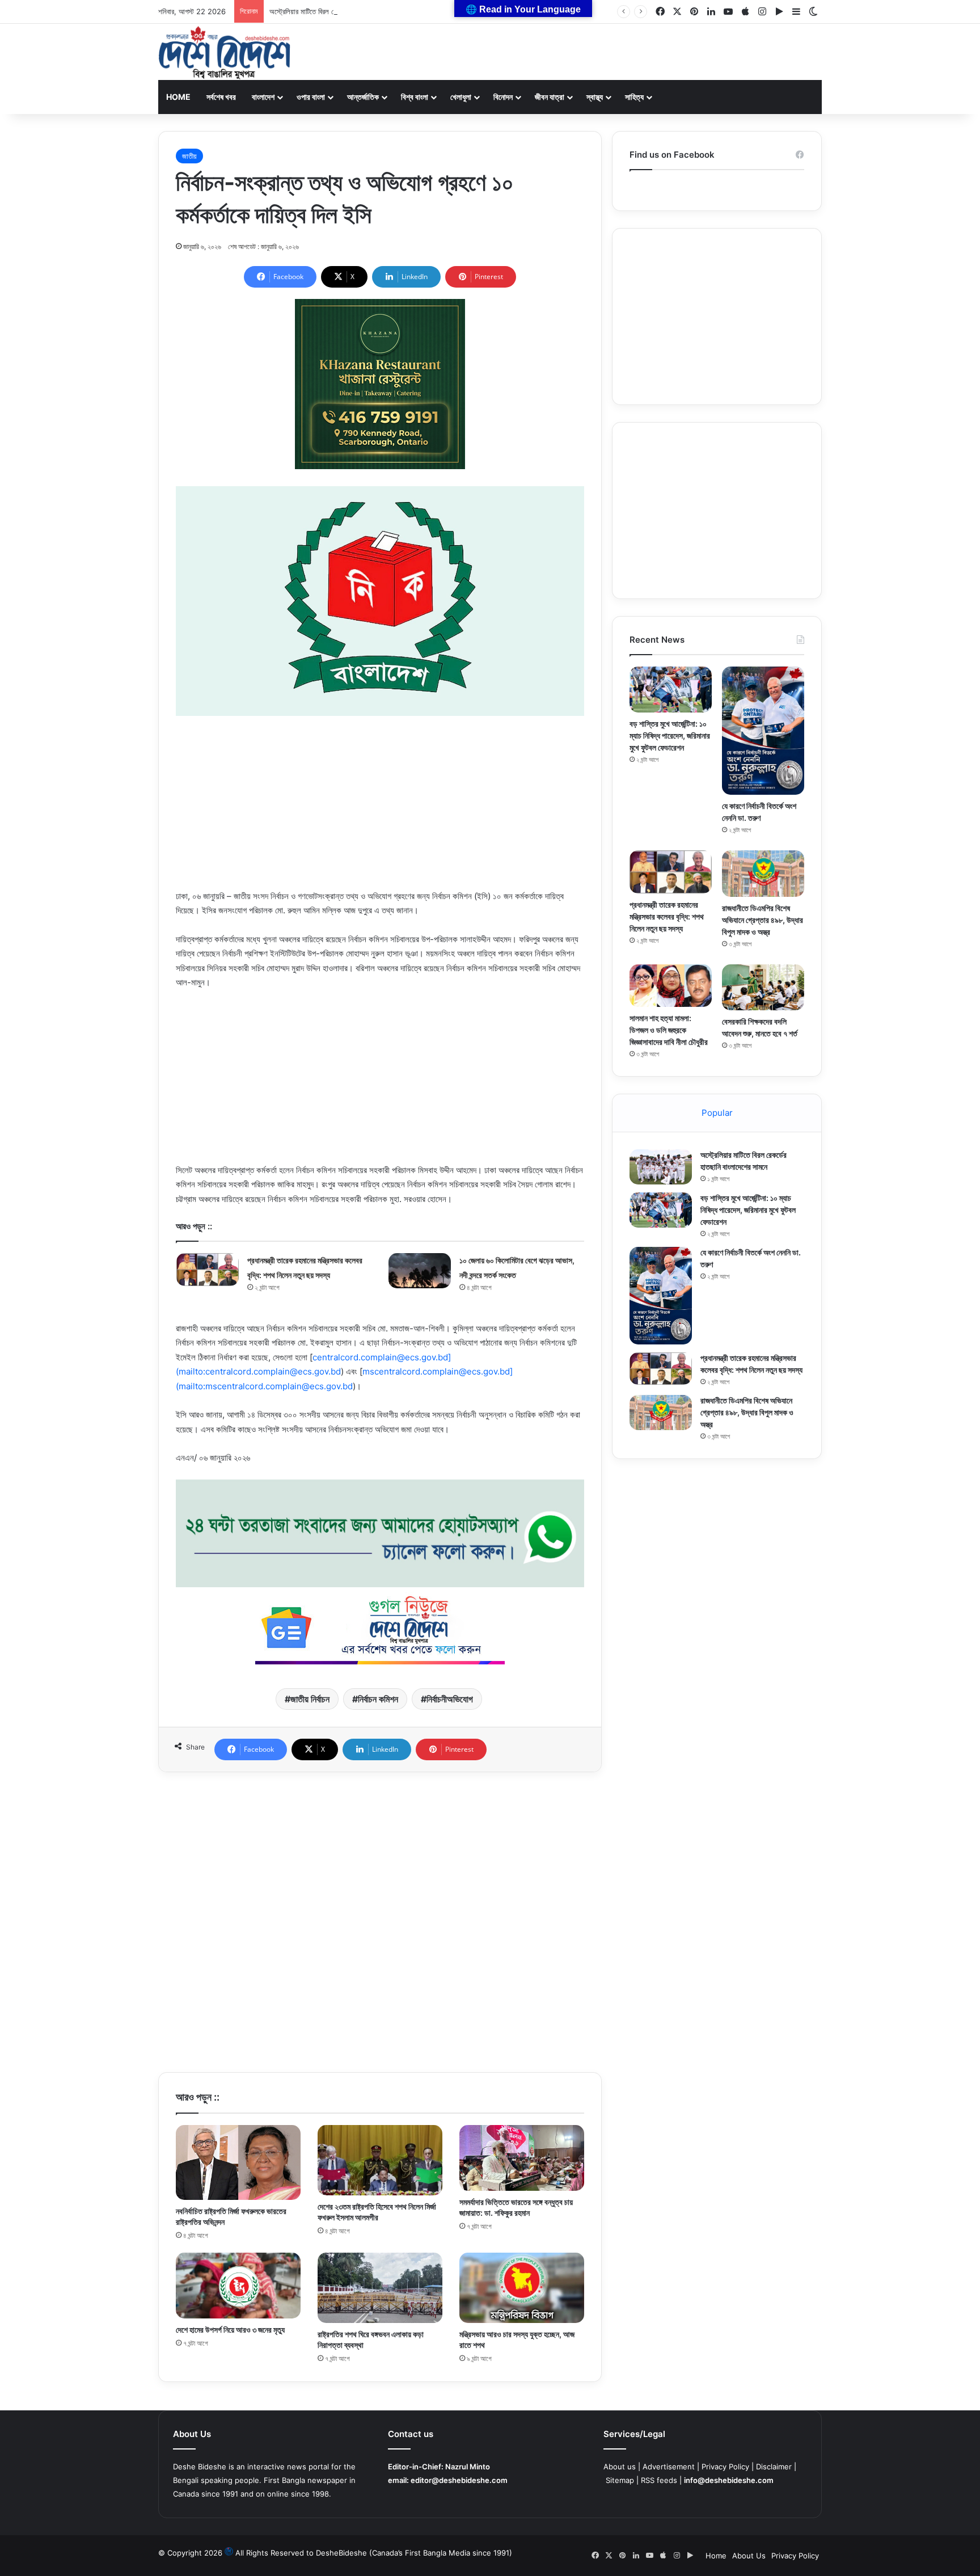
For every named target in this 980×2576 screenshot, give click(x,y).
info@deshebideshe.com (729, 2480)
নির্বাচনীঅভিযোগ (450, 1699)
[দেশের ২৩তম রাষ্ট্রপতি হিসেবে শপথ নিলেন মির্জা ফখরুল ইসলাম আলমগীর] (380, 2160)
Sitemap (620, 2480)
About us (620, 2467)
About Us (749, 2556)
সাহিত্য (634, 97)
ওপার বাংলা (311, 97)
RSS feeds (659, 2480)
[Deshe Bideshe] (224, 53)
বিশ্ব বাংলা (415, 97)
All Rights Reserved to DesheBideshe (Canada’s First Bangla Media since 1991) (374, 2553)
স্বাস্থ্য (595, 97)
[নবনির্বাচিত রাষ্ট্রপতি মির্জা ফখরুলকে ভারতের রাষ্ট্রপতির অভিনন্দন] (238, 2162)
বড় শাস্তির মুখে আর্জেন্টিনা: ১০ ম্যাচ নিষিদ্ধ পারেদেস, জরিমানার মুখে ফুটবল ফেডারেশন (670, 735)
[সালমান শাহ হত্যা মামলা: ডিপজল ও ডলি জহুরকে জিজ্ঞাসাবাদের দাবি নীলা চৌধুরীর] (671, 986)
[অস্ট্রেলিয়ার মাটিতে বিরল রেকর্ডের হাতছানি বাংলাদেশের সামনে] (661, 1167)
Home (178, 97)
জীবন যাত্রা (550, 97)
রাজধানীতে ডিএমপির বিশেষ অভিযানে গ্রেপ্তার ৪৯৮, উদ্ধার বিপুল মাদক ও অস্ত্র (763, 920)
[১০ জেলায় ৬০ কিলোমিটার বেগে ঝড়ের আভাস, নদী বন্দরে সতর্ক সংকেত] (420, 1271)
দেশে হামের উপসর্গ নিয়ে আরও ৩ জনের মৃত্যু (230, 2330)
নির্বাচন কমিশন (378, 1699)
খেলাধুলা (461, 97)
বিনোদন (503, 97)
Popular (717, 1113)
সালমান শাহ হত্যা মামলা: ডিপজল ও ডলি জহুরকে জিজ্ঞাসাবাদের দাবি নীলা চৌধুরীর (669, 1030)
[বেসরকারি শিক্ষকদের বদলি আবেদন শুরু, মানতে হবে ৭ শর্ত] (763, 987)
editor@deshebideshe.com (459, 2480)
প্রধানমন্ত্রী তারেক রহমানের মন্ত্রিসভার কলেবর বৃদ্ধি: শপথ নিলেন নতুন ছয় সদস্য (667, 916)
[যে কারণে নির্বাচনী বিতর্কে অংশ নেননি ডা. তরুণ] (763, 731)
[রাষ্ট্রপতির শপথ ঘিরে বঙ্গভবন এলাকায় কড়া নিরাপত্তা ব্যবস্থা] (380, 2288)
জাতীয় (189, 156)
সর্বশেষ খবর (221, 97)
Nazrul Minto (468, 2467)
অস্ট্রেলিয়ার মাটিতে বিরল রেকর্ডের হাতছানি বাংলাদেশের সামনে (343, 11)
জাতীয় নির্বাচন (310, 1699)
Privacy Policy (725, 2467)
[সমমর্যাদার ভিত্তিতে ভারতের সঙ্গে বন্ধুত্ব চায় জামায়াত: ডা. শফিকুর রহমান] (522, 2158)
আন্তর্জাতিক (363, 97)
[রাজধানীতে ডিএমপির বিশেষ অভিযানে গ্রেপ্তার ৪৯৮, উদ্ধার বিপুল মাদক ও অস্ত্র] (763, 873)
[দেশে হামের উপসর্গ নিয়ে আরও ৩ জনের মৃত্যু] (238, 2285)
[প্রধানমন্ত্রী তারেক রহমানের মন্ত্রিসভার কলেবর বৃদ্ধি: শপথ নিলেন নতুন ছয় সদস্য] (208, 1269)
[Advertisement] (380, 810)
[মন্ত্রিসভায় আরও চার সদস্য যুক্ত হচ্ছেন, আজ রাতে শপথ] (522, 2288)
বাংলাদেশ (263, 97)
